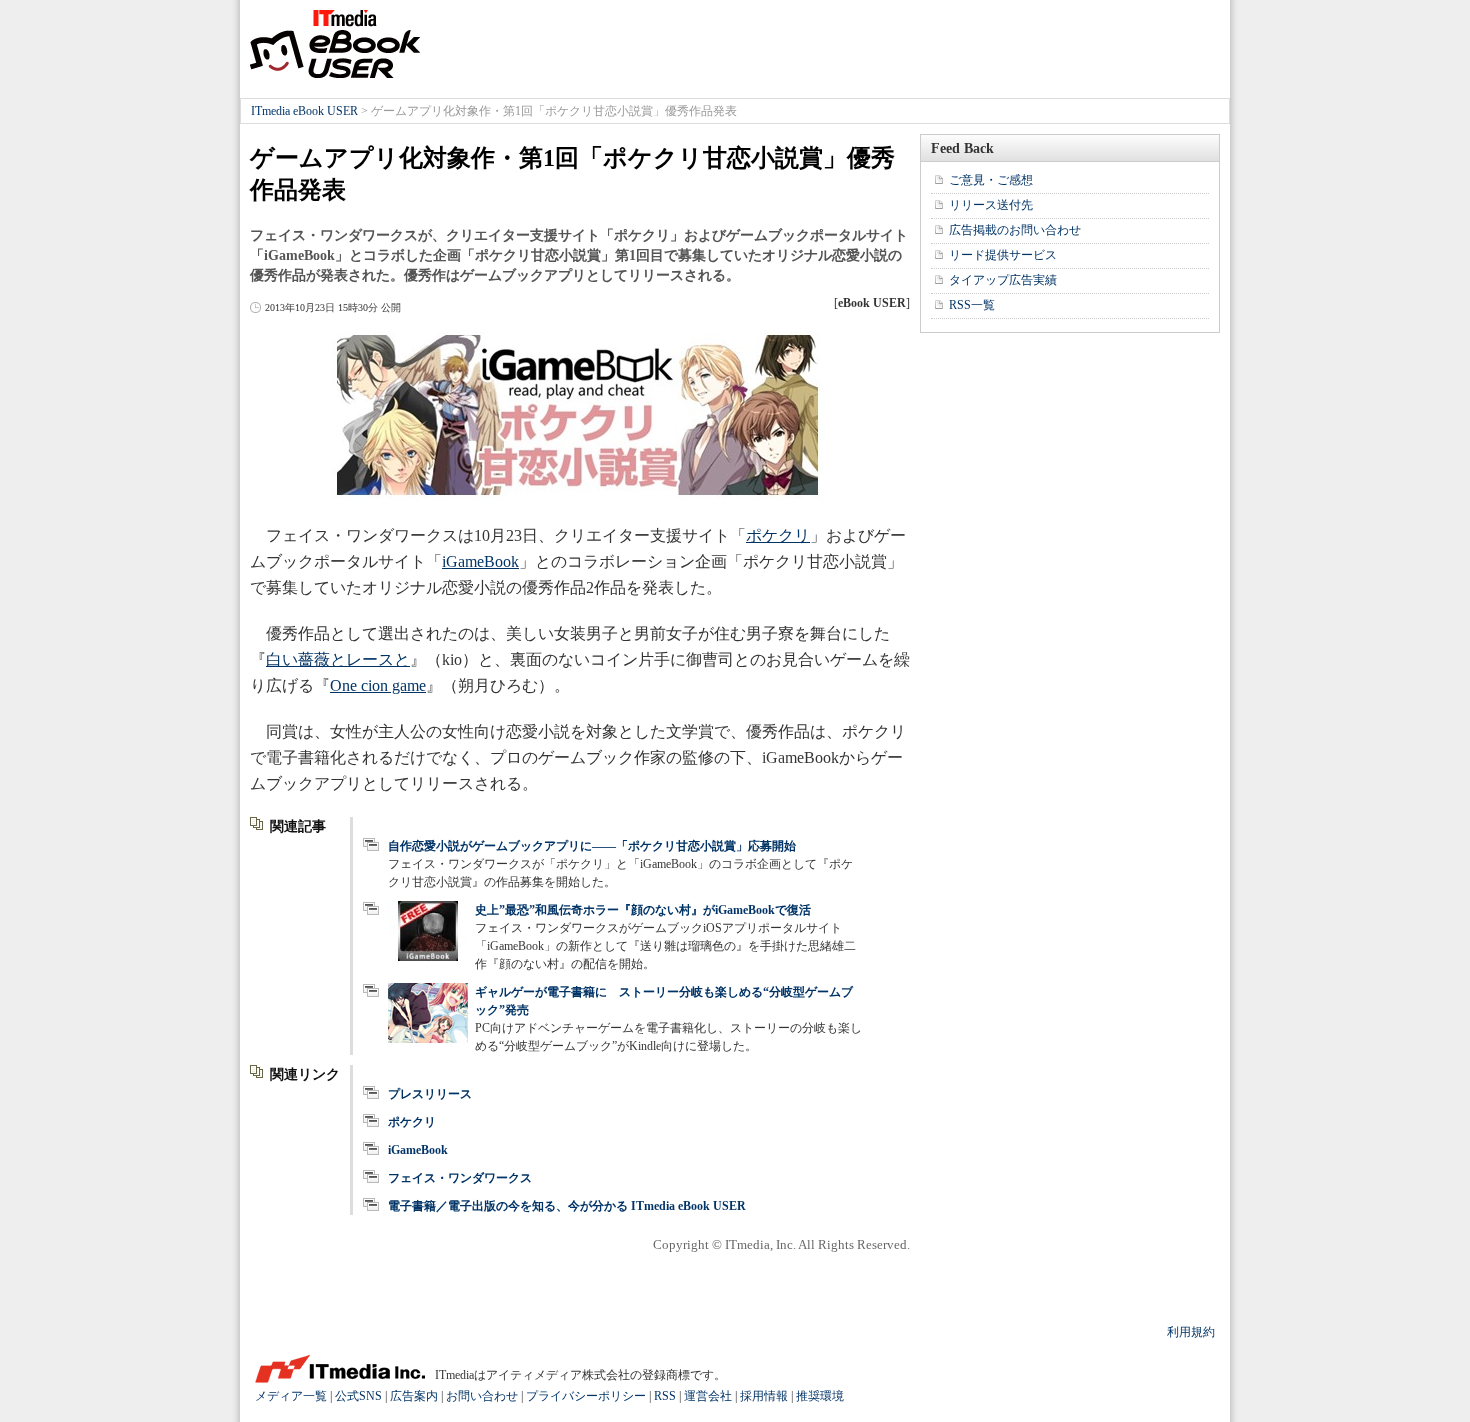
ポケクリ (778, 535)
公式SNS (358, 1396)
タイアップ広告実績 (1003, 280)
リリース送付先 (991, 205)
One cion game (378, 685)
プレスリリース (430, 1094)
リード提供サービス (1003, 255)
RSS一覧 (972, 305)
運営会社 (708, 1396)
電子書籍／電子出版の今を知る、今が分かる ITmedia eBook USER (567, 1206)
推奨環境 (820, 1396)
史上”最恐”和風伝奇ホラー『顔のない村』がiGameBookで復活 (643, 910)
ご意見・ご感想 (991, 180)
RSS (665, 1396)
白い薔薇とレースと (338, 659)
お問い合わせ (482, 1396)
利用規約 (1191, 1332)
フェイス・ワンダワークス (460, 1178)
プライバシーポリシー (586, 1396)
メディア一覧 (291, 1396)
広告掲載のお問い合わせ (1015, 230)
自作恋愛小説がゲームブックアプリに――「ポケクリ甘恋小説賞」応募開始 (592, 846)
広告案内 (414, 1396)
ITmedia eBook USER (335, 44)
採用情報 (764, 1396)
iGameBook (480, 561)
